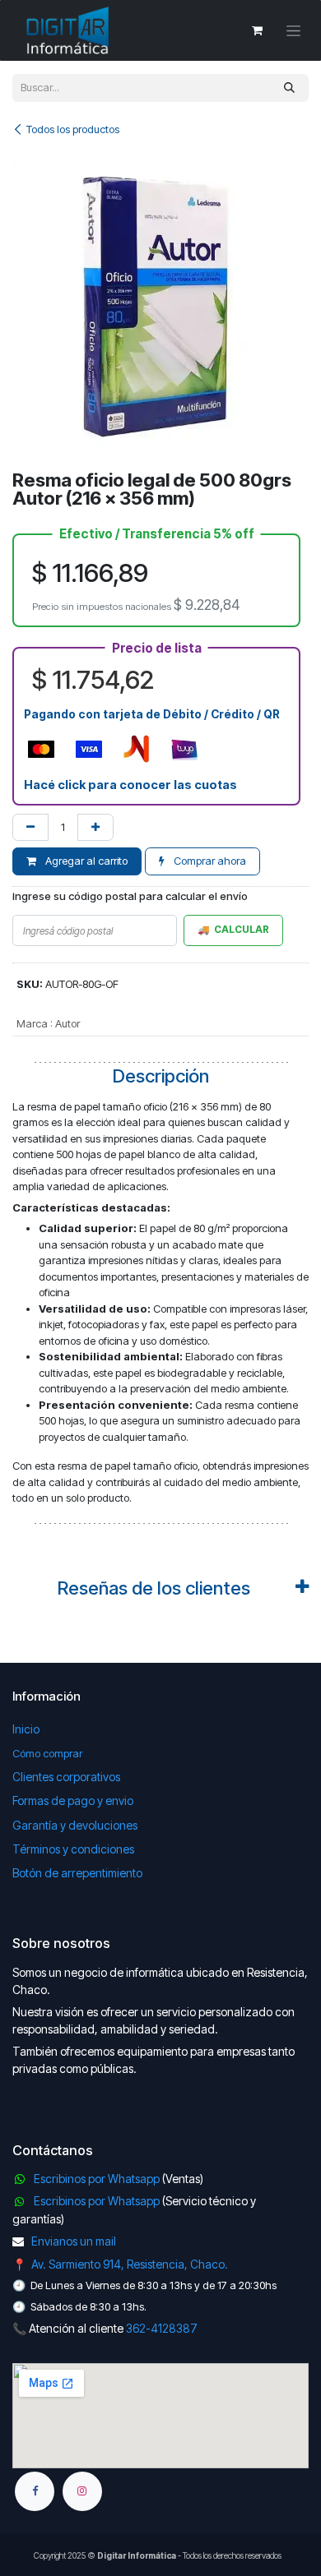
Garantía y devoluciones (75, 1825)
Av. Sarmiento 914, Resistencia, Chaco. (130, 2264)
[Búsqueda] (289, 88)
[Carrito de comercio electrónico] (257, 30)
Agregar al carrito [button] (85, 861)
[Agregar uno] (95, 828)
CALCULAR (242, 930)
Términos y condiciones (73, 1849)
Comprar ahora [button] (209, 861)
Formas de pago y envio (73, 1800)
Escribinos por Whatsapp (97, 2179)
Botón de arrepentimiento (77, 1873)
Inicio (26, 1729)
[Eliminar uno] (30, 828)
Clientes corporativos (66, 1777)
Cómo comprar (47, 1753)
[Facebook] (35, 2491)
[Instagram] (82, 2491)
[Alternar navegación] (293, 31)
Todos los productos (73, 129)
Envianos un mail (74, 2241)
